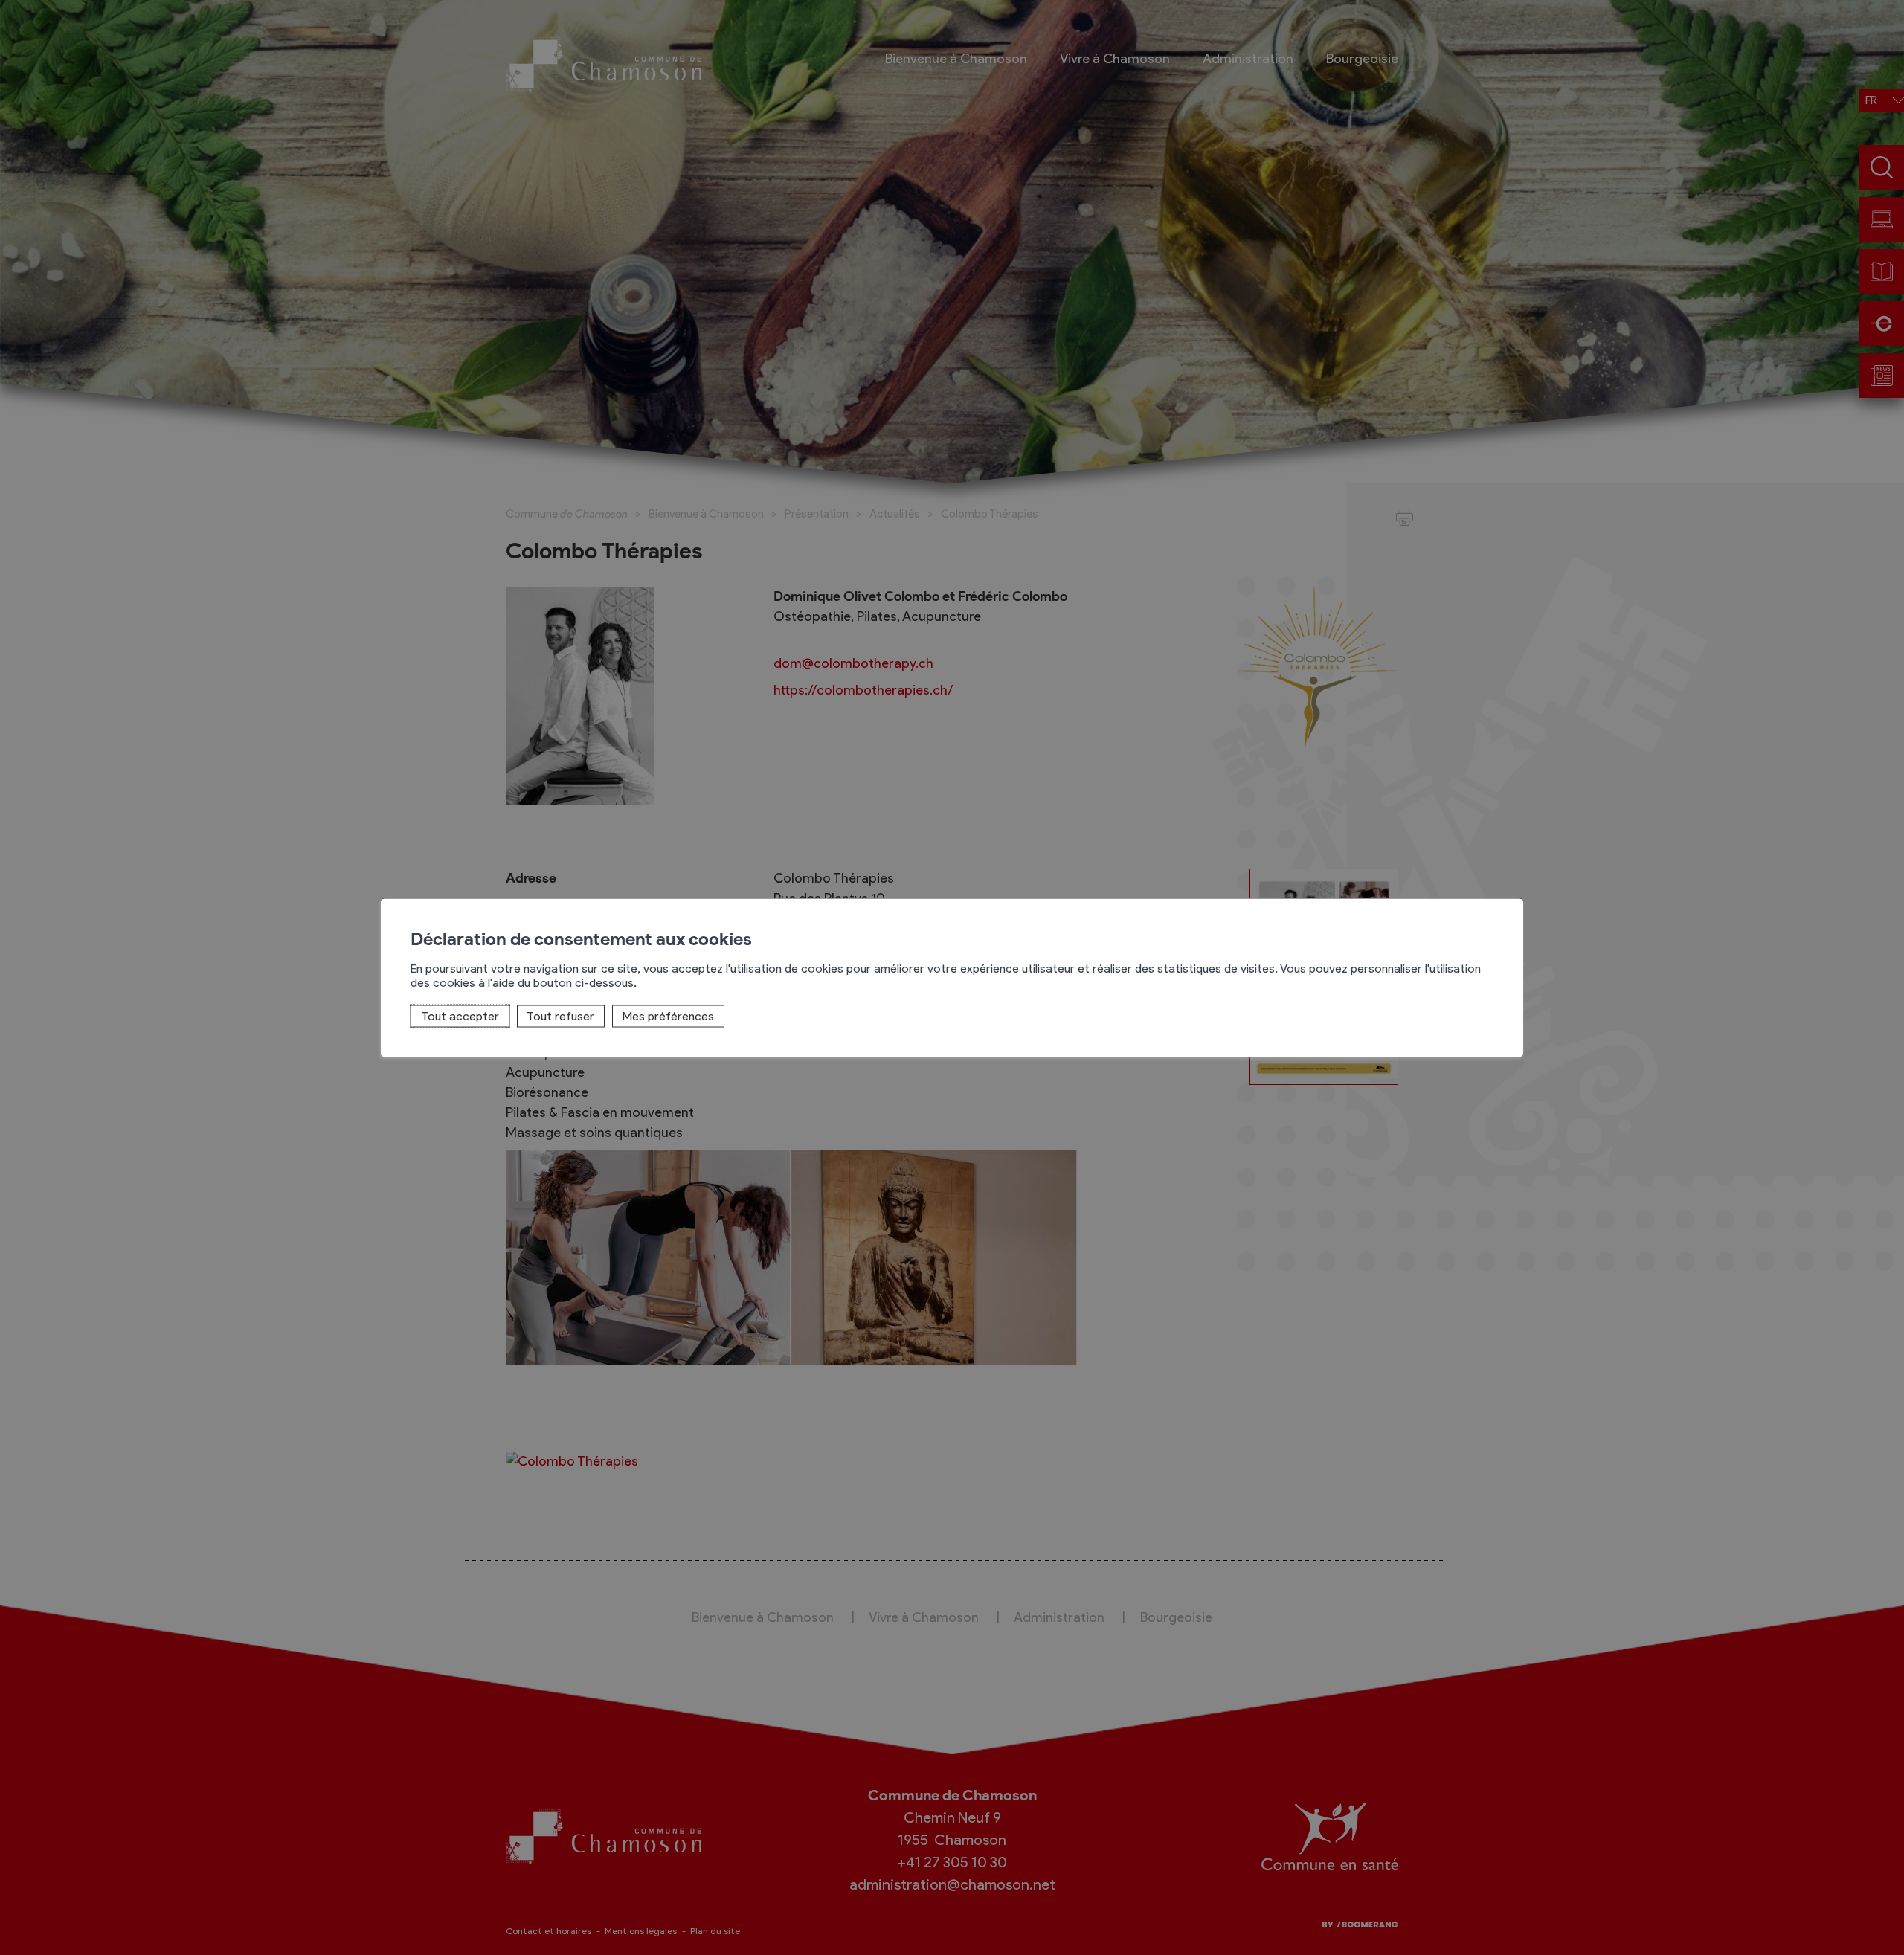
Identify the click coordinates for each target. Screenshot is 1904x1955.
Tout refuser (560, 1016)
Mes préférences (668, 1016)
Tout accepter (460, 1016)
